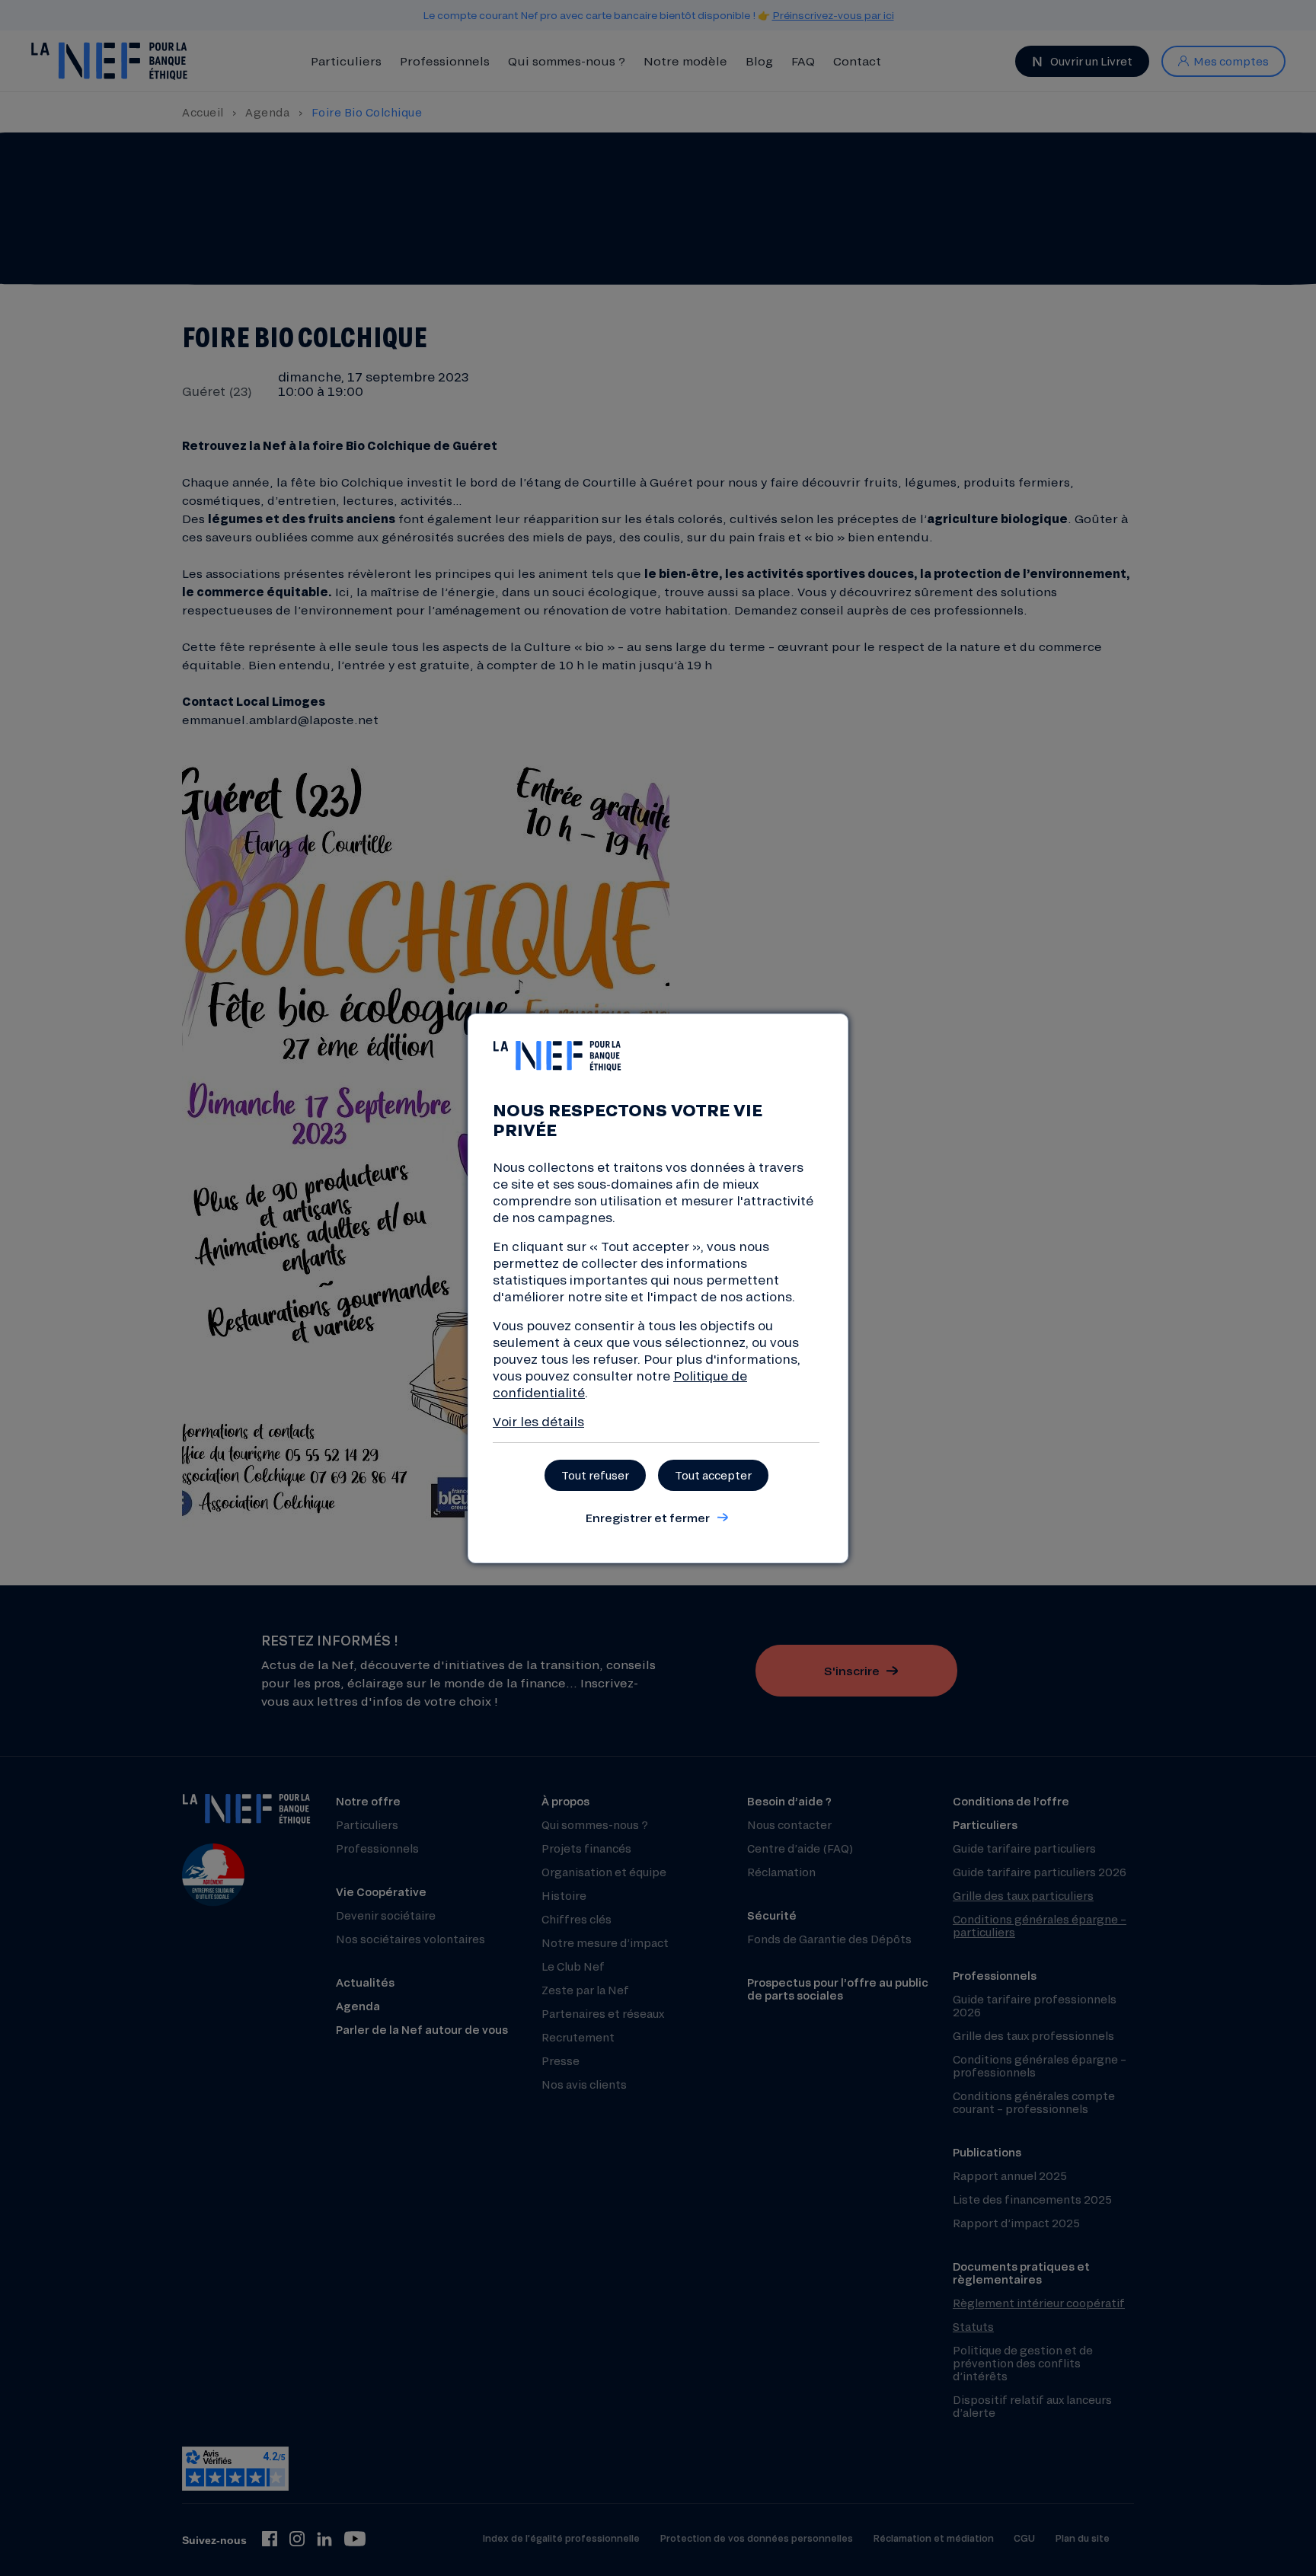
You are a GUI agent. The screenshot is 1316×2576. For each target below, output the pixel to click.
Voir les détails (538, 1421)
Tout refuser (595, 1475)
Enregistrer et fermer (647, 1518)
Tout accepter (713, 1475)
